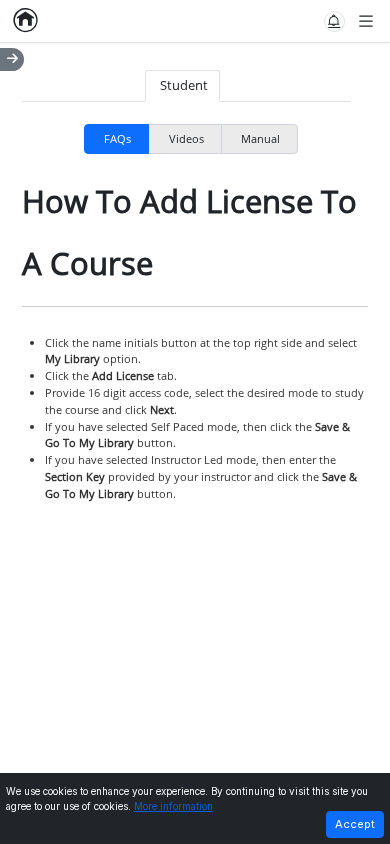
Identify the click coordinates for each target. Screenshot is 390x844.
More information (173, 806)
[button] (334, 21)
